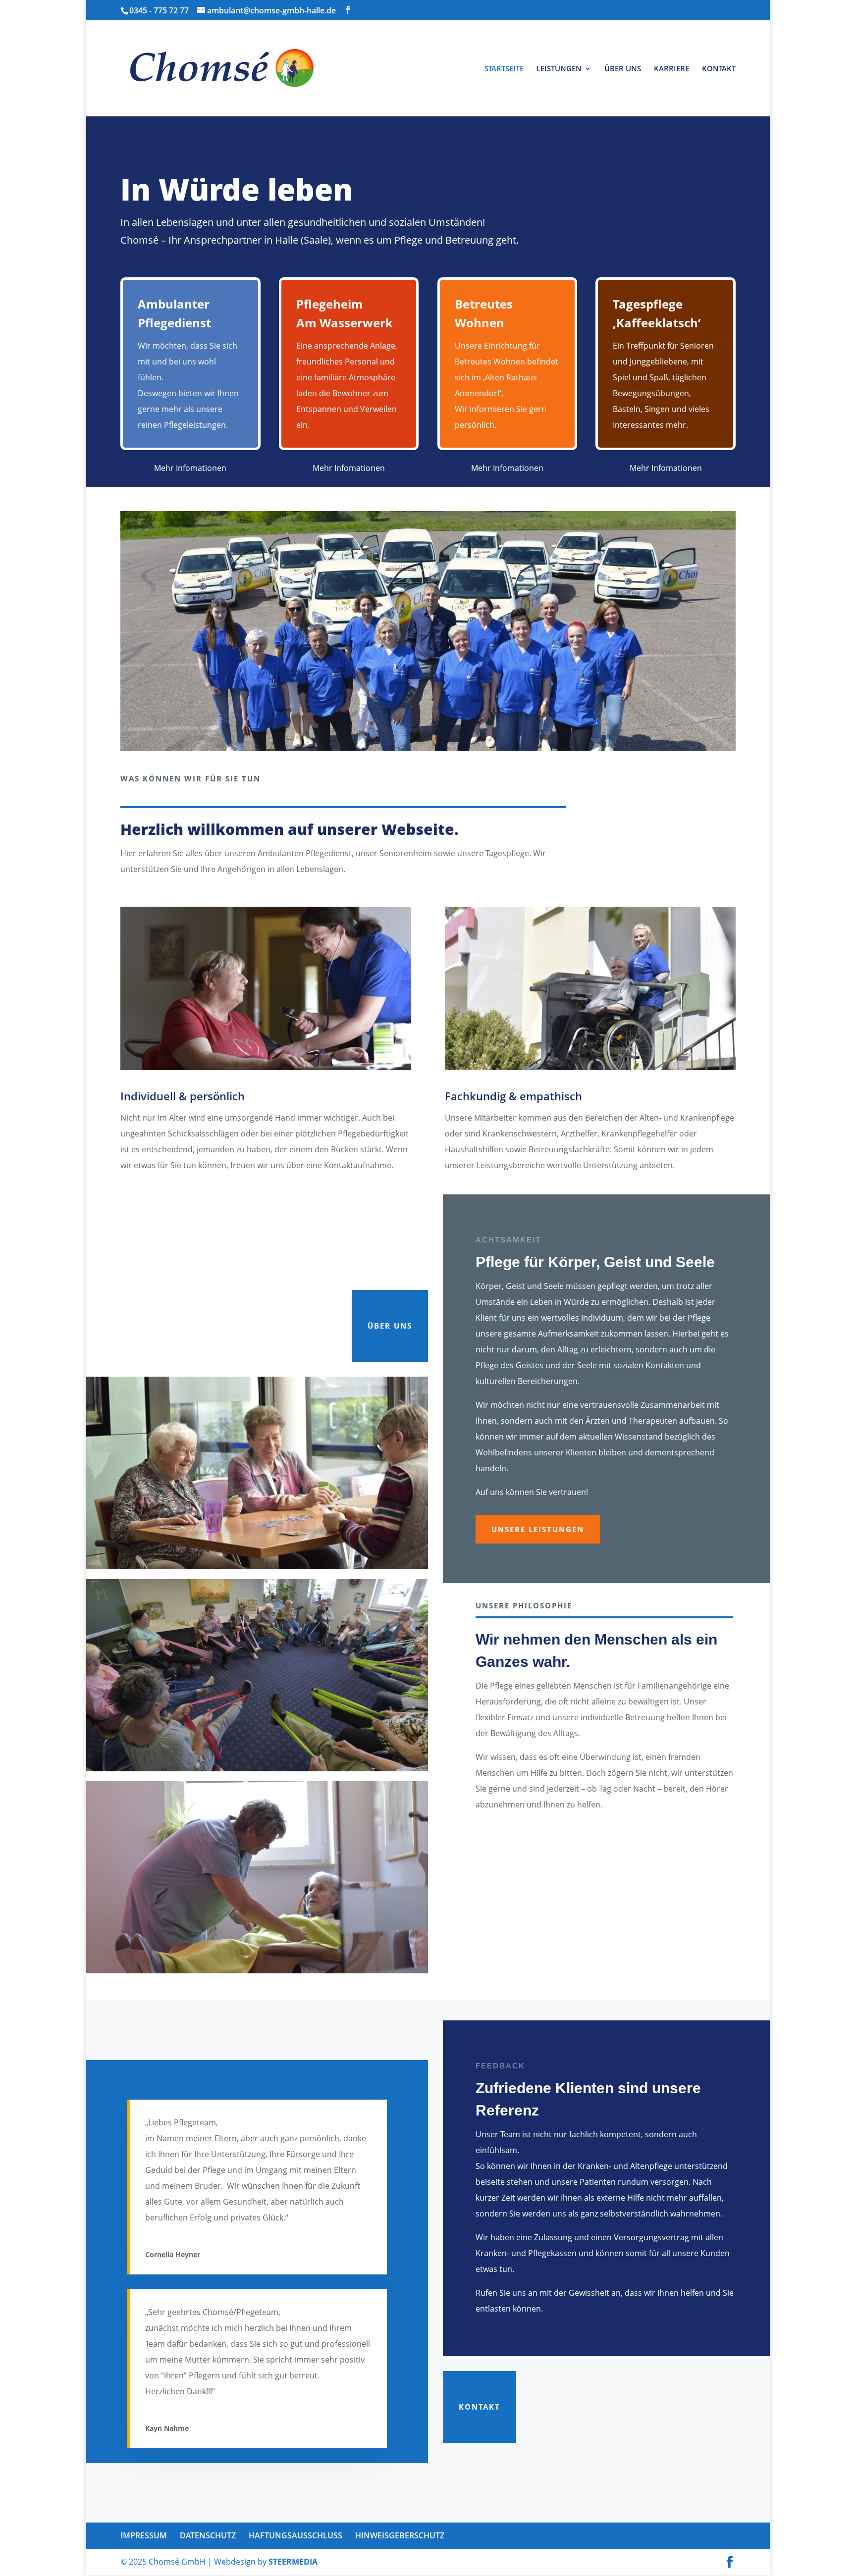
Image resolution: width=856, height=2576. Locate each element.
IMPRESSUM (144, 2535)
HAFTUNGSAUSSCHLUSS (295, 2535)
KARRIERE (671, 69)
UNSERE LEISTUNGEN (538, 1529)
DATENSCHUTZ (208, 2535)
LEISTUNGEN (559, 69)
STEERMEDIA (293, 2562)
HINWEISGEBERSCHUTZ (400, 2535)
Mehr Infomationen (190, 468)
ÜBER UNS (623, 69)
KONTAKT (719, 69)
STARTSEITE (504, 69)
